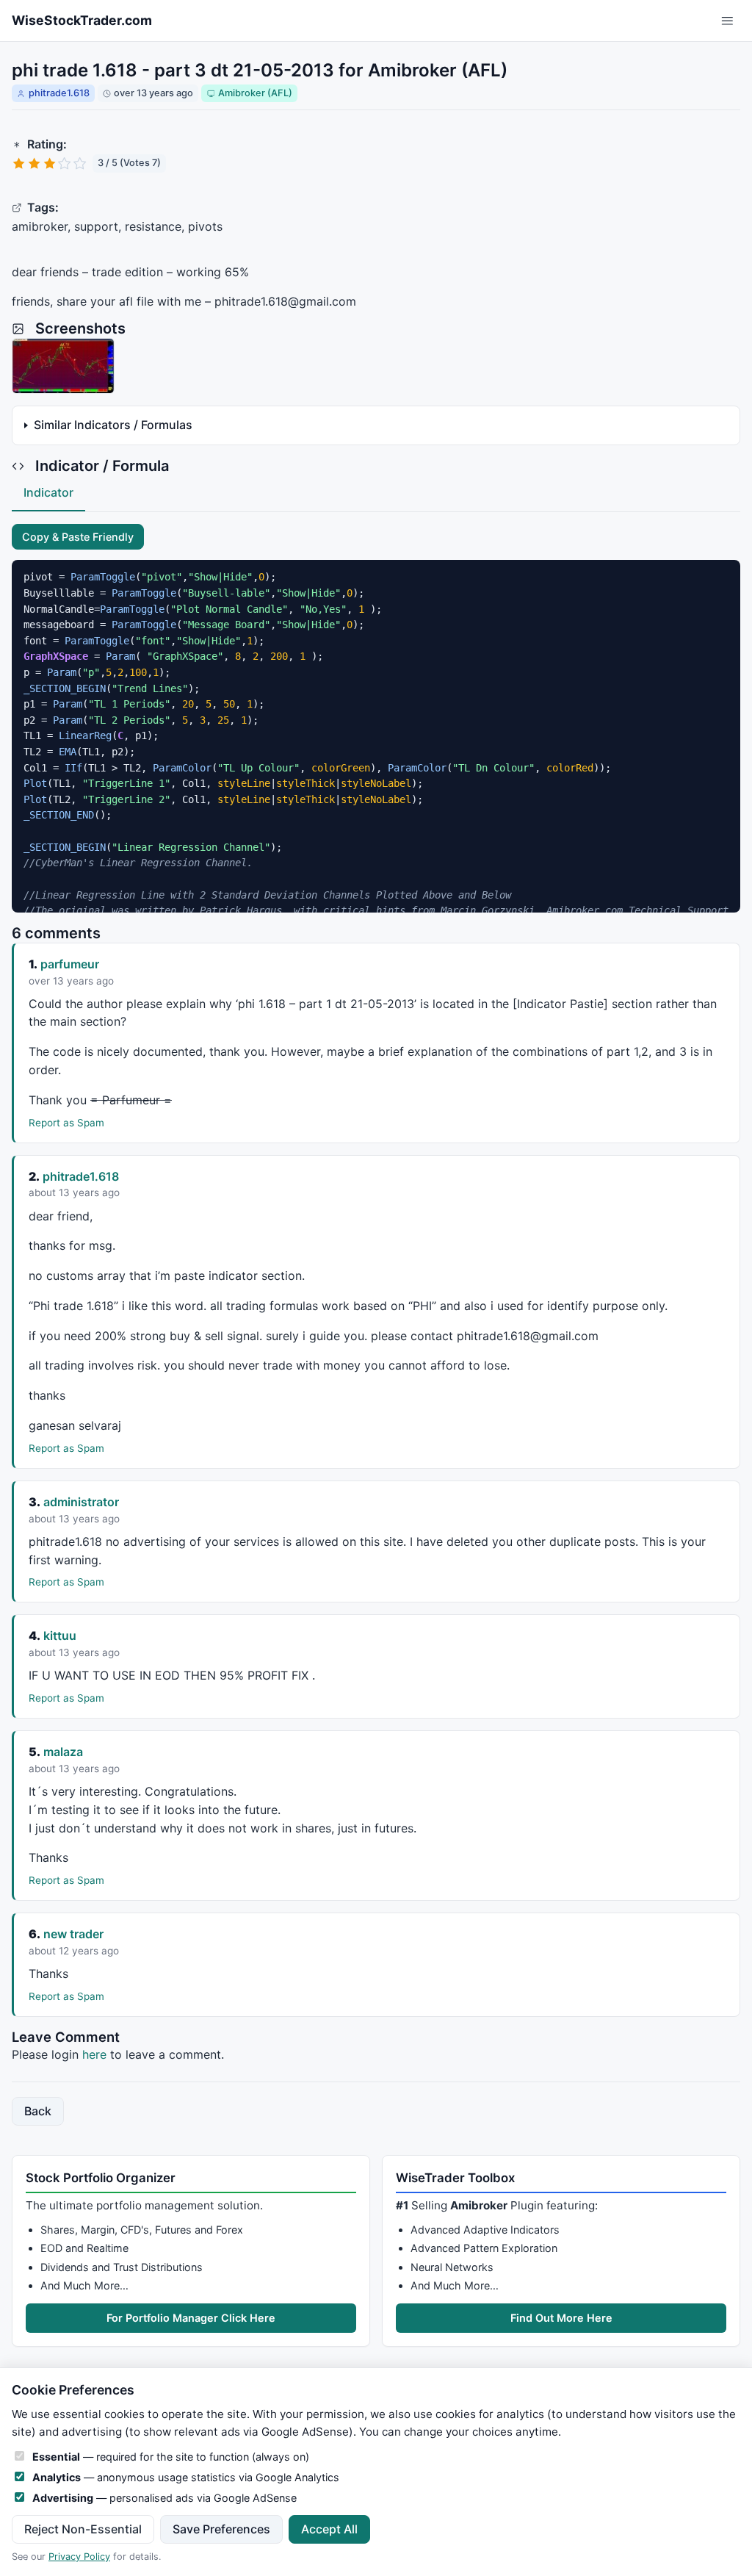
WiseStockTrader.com (82, 20)
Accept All (329, 2529)
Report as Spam (66, 1123)
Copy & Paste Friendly (78, 537)
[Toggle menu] (727, 21)
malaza (63, 1752)
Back (38, 2111)
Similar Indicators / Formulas (113, 425)
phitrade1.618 (59, 93)
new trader (73, 1934)
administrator (81, 1502)
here (94, 2054)
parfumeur (70, 964)
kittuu (60, 1636)
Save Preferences (221, 2529)
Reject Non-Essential (83, 2529)
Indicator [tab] (48, 492)
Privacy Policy (79, 2557)
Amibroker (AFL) (255, 93)
